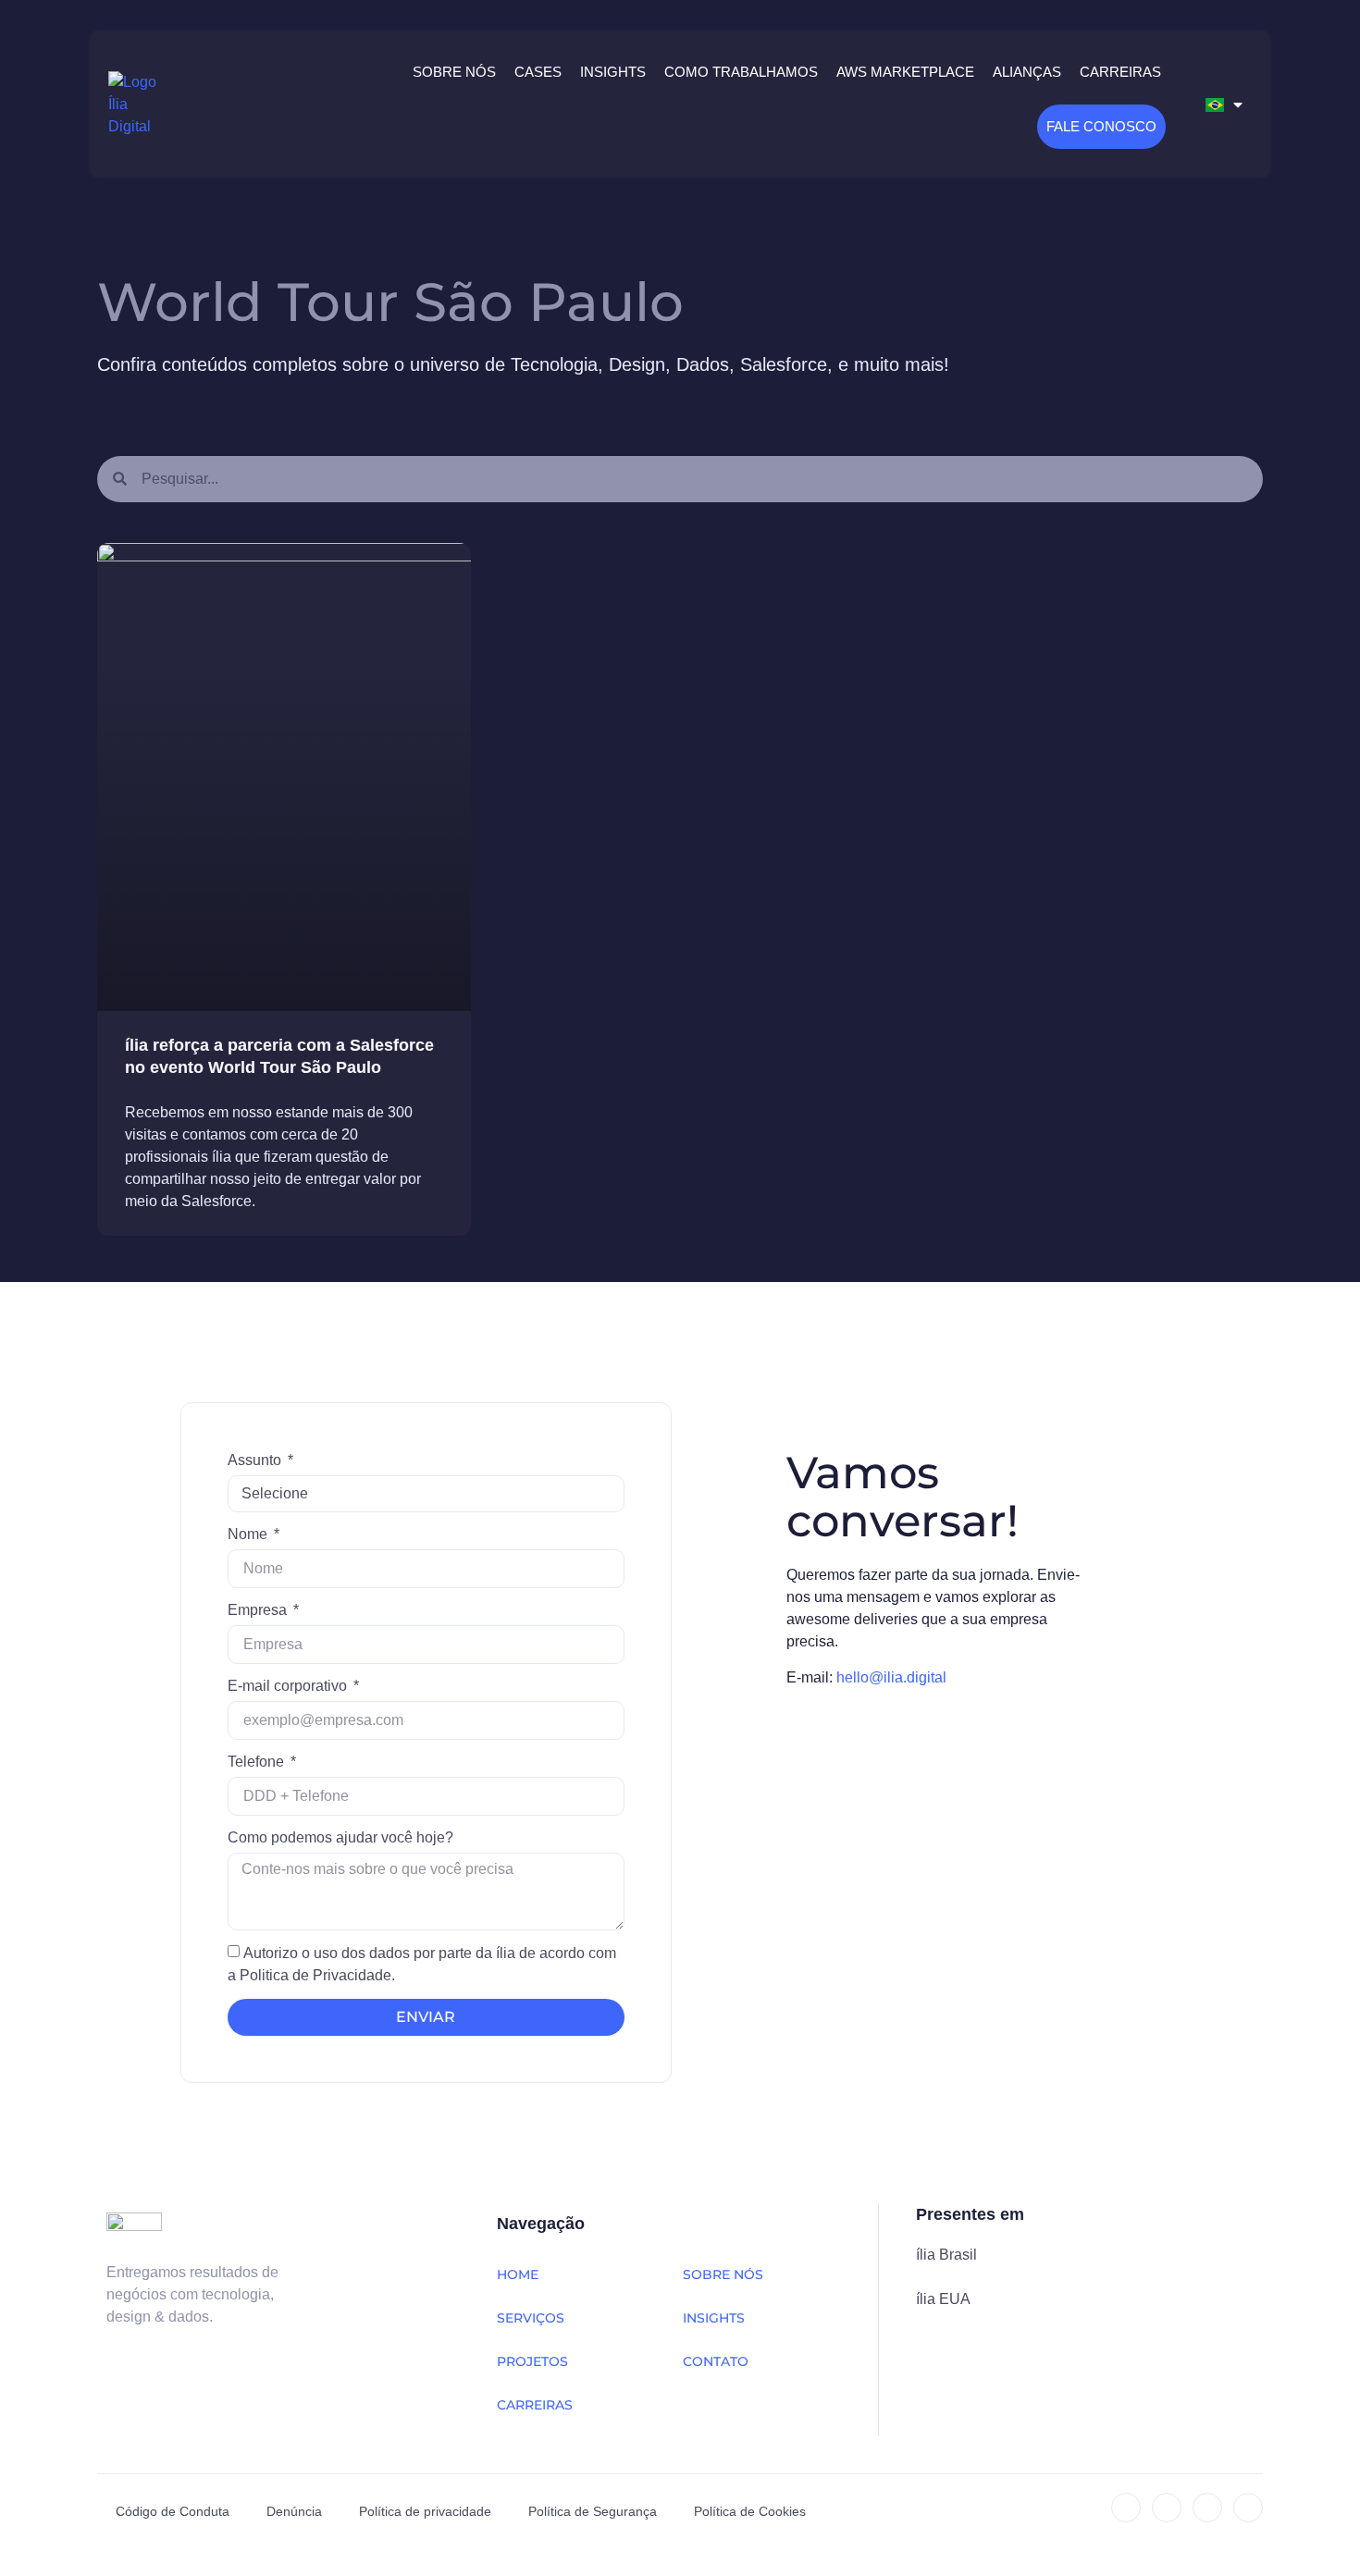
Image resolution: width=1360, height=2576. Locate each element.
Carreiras (1120, 72)
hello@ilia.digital (891, 1677)
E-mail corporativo (289, 1686)
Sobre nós (454, 72)
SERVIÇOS (531, 2318)
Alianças (1027, 72)
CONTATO (716, 2361)
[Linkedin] (1126, 2508)
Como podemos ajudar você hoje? (340, 1837)
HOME (518, 2274)
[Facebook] (1207, 2508)
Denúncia (294, 2511)
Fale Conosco (1101, 126)
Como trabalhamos (741, 72)
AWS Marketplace (905, 72)
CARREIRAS (535, 2405)
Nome (249, 1534)
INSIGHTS (714, 2318)
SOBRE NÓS (723, 2274)
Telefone (258, 1762)
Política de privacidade (425, 2511)
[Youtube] (1248, 2508)
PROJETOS (532, 2361)
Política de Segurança (593, 2511)
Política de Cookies (750, 2511)
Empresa (259, 1610)
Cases (538, 72)
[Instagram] (1167, 2508)
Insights (613, 72)
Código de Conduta (173, 2511)
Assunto (256, 1460)
